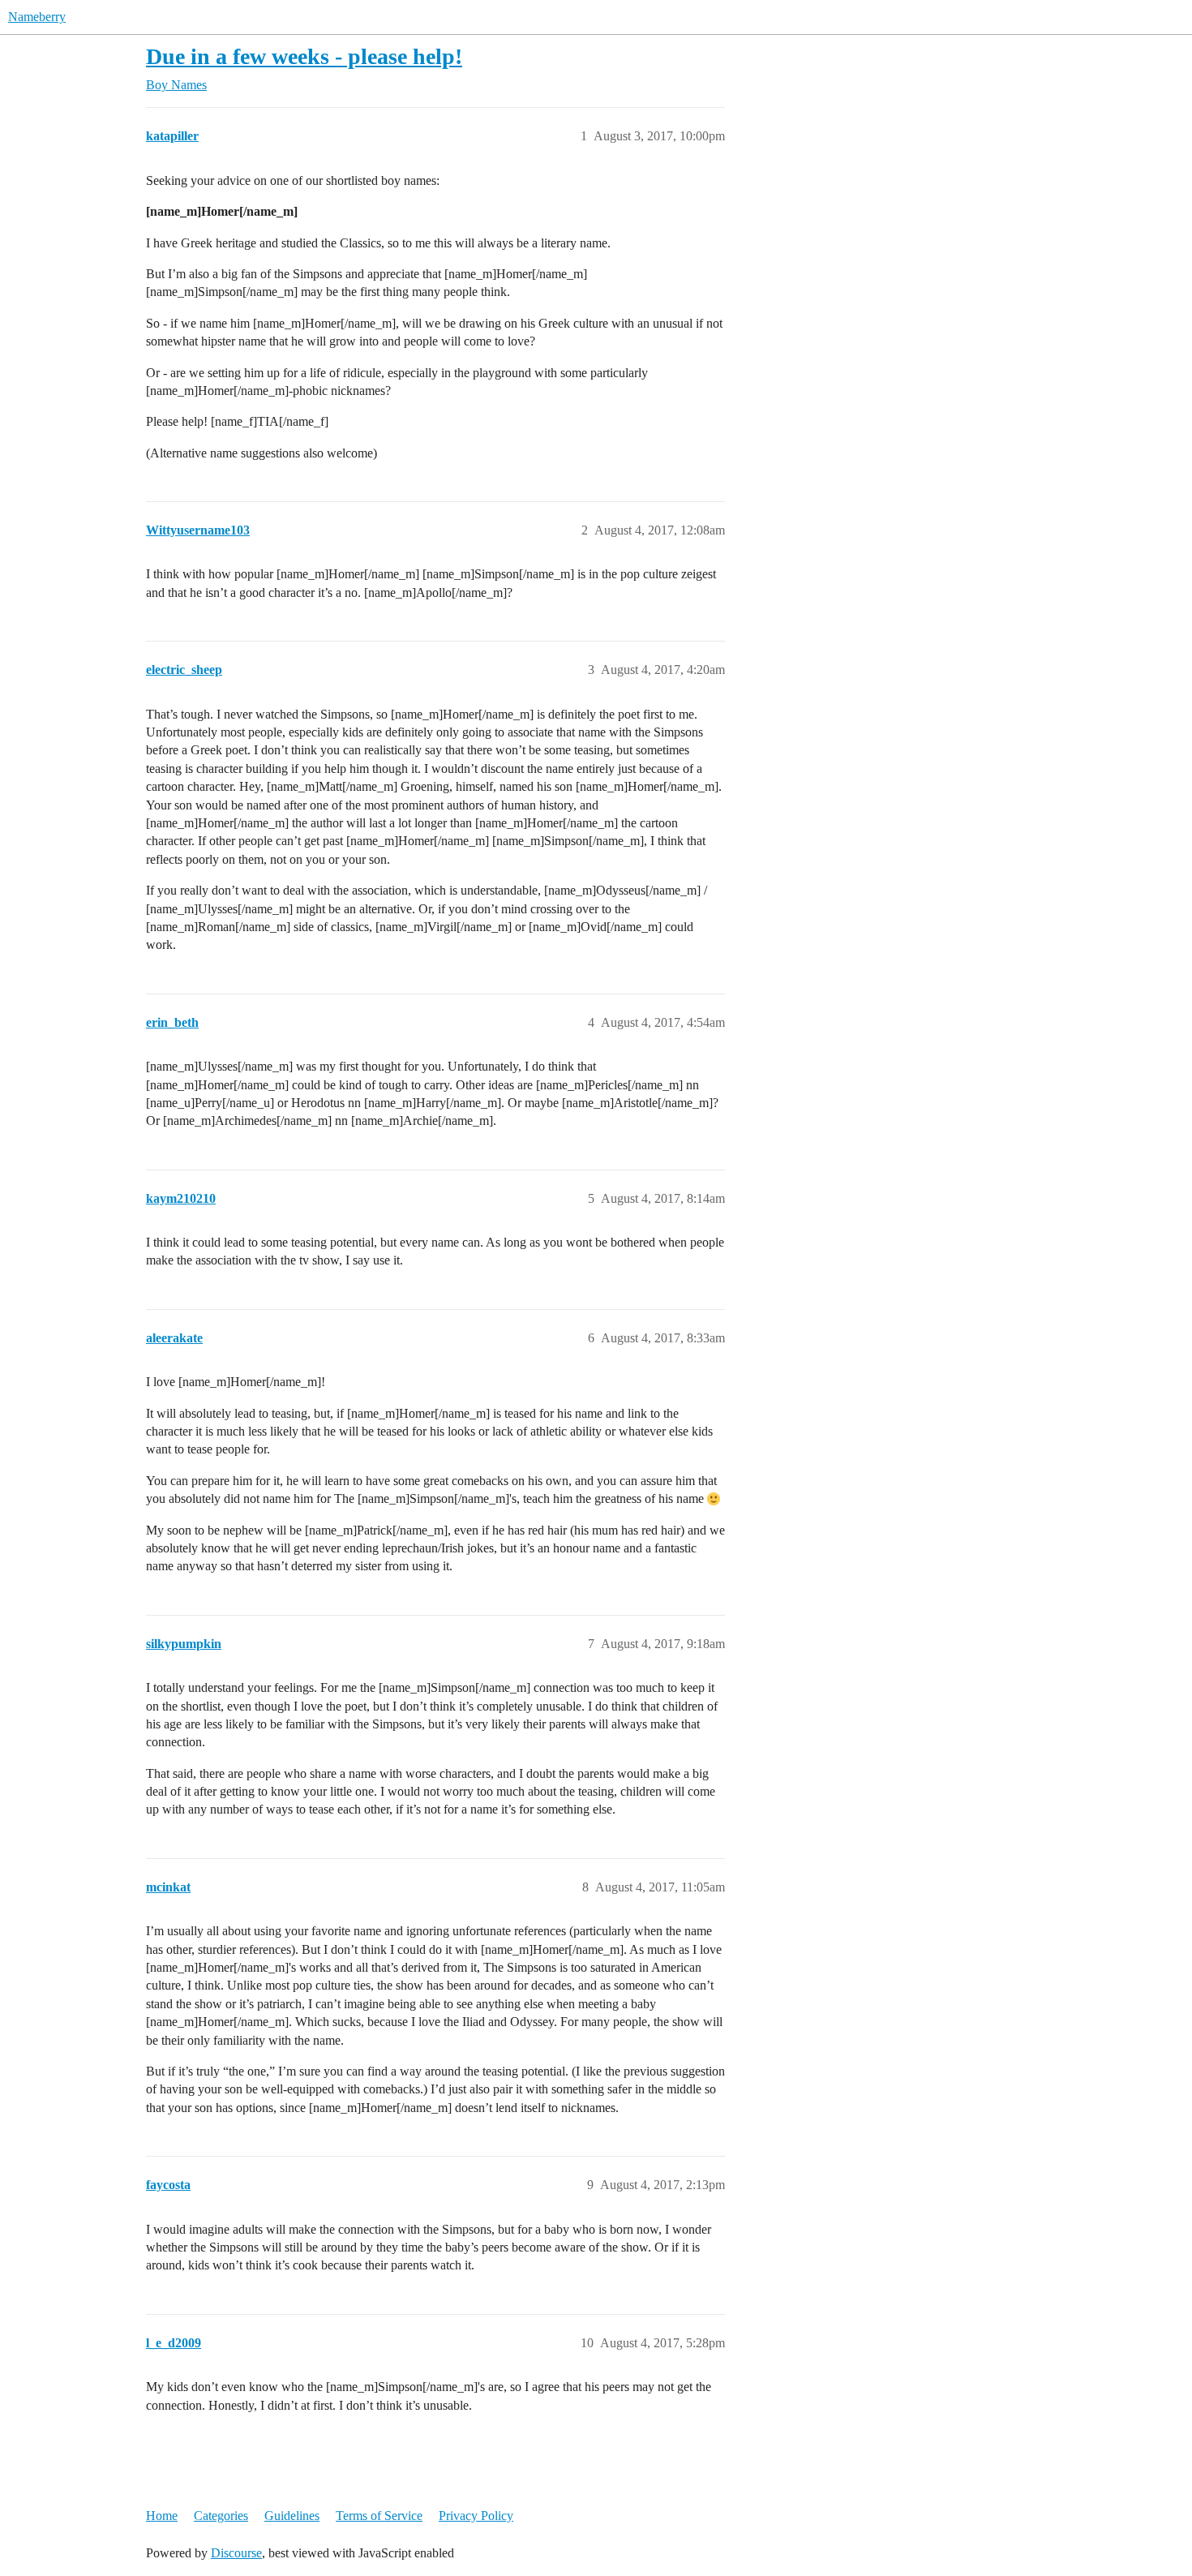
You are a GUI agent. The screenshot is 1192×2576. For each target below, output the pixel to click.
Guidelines (292, 2516)
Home (162, 2516)
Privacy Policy (476, 2516)
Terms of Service (379, 2516)
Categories (221, 2516)
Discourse (236, 2553)
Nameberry (37, 17)
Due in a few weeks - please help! (304, 56)
